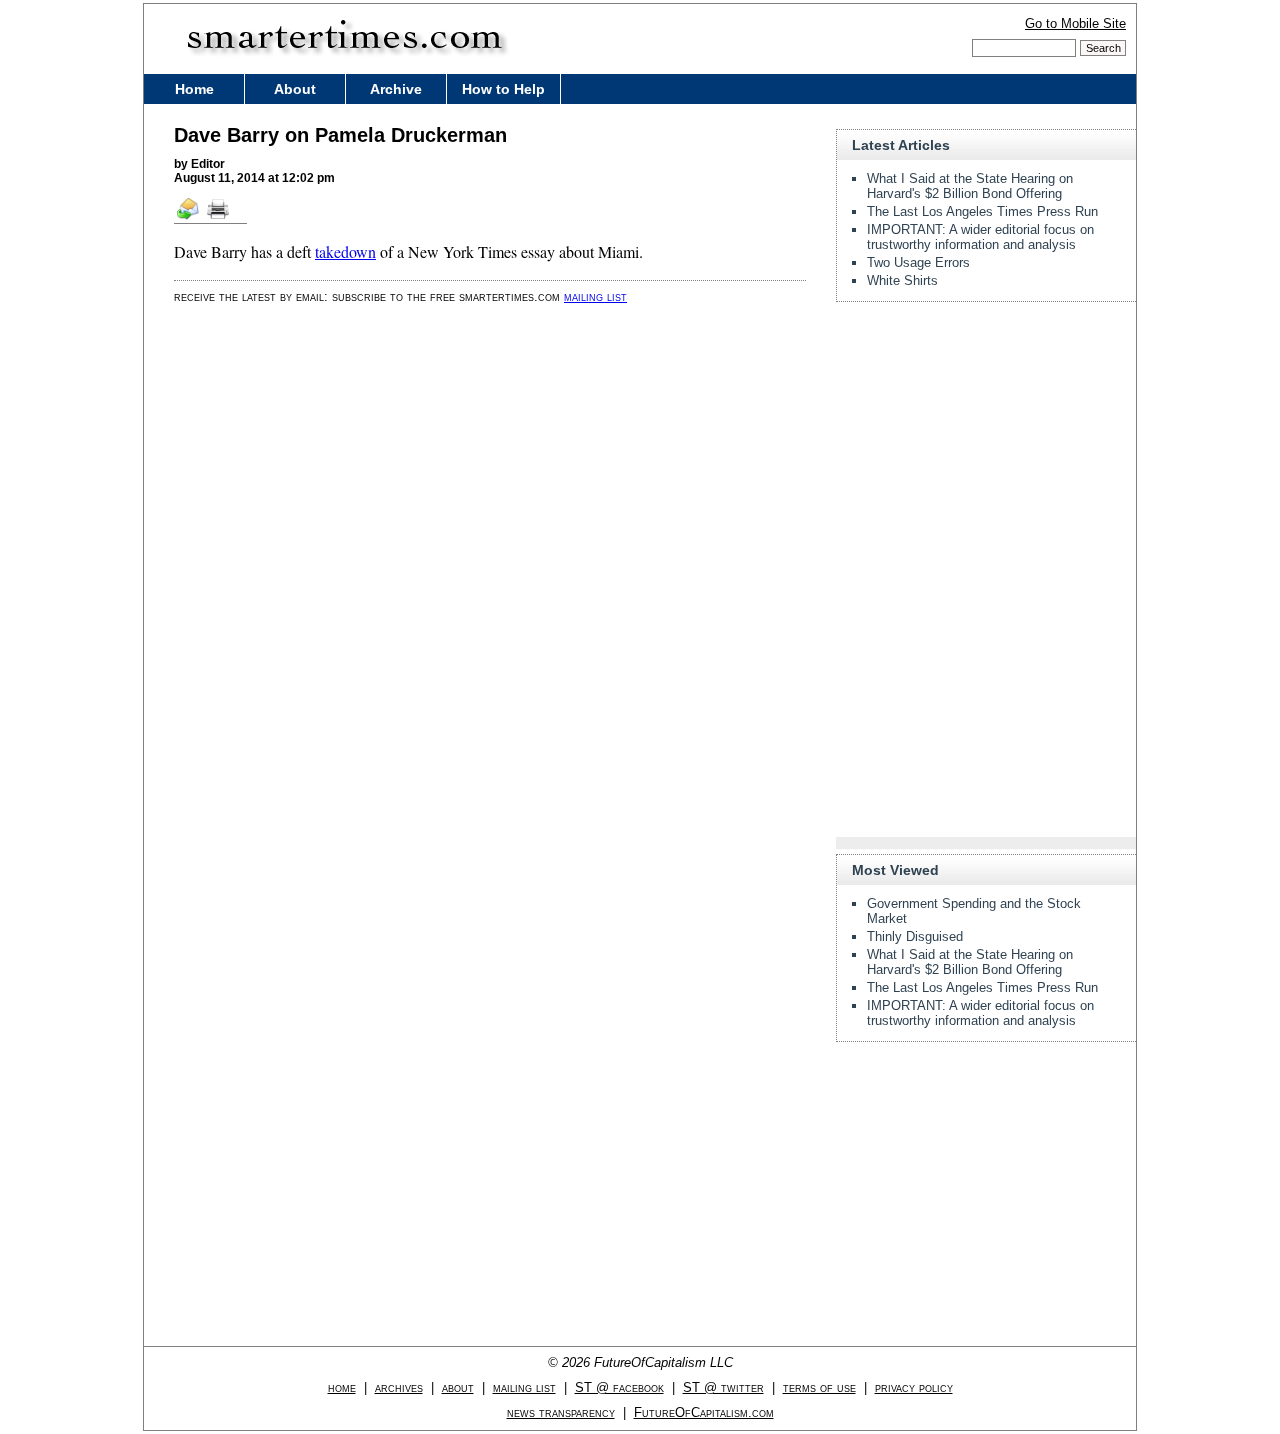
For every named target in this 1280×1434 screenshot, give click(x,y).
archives (399, 1387)
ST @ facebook (619, 1387)
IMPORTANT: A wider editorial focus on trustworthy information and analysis (980, 237)
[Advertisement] (986, 442)
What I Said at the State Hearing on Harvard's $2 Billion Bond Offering (970, 186)
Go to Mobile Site (1075, 23)
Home (194, 89)
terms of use (819, 1387)
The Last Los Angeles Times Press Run (982, 211)
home (342, 1387)
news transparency (561, 1412)
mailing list (595, 296)
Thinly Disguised (915, 936)
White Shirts (902, 280)
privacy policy (914, 1387)
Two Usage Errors (918, 262)
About (295, 89)
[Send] (189, 218)
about (458, 1387)
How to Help (503, 89)
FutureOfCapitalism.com (704, 1412)
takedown (345, 251)
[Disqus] (490, 574)
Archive (396, 89)
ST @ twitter (723, 1387)
